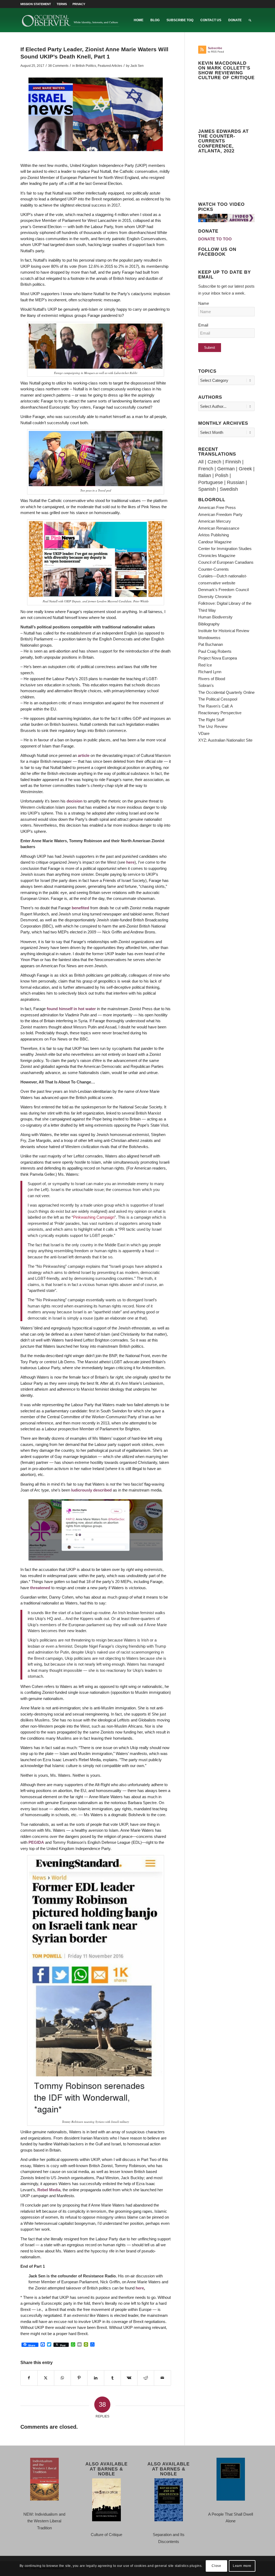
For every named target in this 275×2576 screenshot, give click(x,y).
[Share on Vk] (129, 2378)
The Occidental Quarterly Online (226, 692)
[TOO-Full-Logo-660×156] (70, 20)
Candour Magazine (215, 542)
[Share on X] (46, 2378)
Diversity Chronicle (215, 597)
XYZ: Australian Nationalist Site (225, 740)
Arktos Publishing (214, 535)
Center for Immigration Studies (225, 549)
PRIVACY (79, 4)
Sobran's (206, 685)
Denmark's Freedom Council (223, 590)
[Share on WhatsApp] (62, 2378)
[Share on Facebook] (29, 2378)
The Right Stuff (211, 720)
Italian (205, 475)
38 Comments (58, 66)
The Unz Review (213, 726)
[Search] (250, 20)
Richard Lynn (210, 672)
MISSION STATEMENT (36, 4)
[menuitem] (37, 4)
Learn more (242, 2566)
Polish (222, 475)
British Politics (86, 66)
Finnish (233, 462)
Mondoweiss (209, 638)
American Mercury (215, 521)
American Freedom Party (220, 514)
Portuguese (211, 482)
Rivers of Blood (212, 679)
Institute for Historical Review (224, 631)
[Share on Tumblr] (112, 2378)
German (226, 469)
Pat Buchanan (211, 644)
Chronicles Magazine (217, 556)
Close (216, 2566)
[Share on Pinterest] (79, 2378)
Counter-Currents (214, 569)
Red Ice (205, 665)
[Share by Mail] (162, 2378)
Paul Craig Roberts (215, 651)
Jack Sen (137, 66)
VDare (204, 733)
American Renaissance (219, 528)
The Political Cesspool (218, 699)
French (206, 469)
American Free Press (217, 507)
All (201, 462)
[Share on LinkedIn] (96, 2378)
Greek (245, 469)
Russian (236, 482)
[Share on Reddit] (146, 2378)
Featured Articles (110, 66)
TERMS (62, 4)
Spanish (207, 489)
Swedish (229, 489)
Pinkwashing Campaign (94, 1217)
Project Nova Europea (218, 658)
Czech (214, 462)
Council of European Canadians (226, 562)
